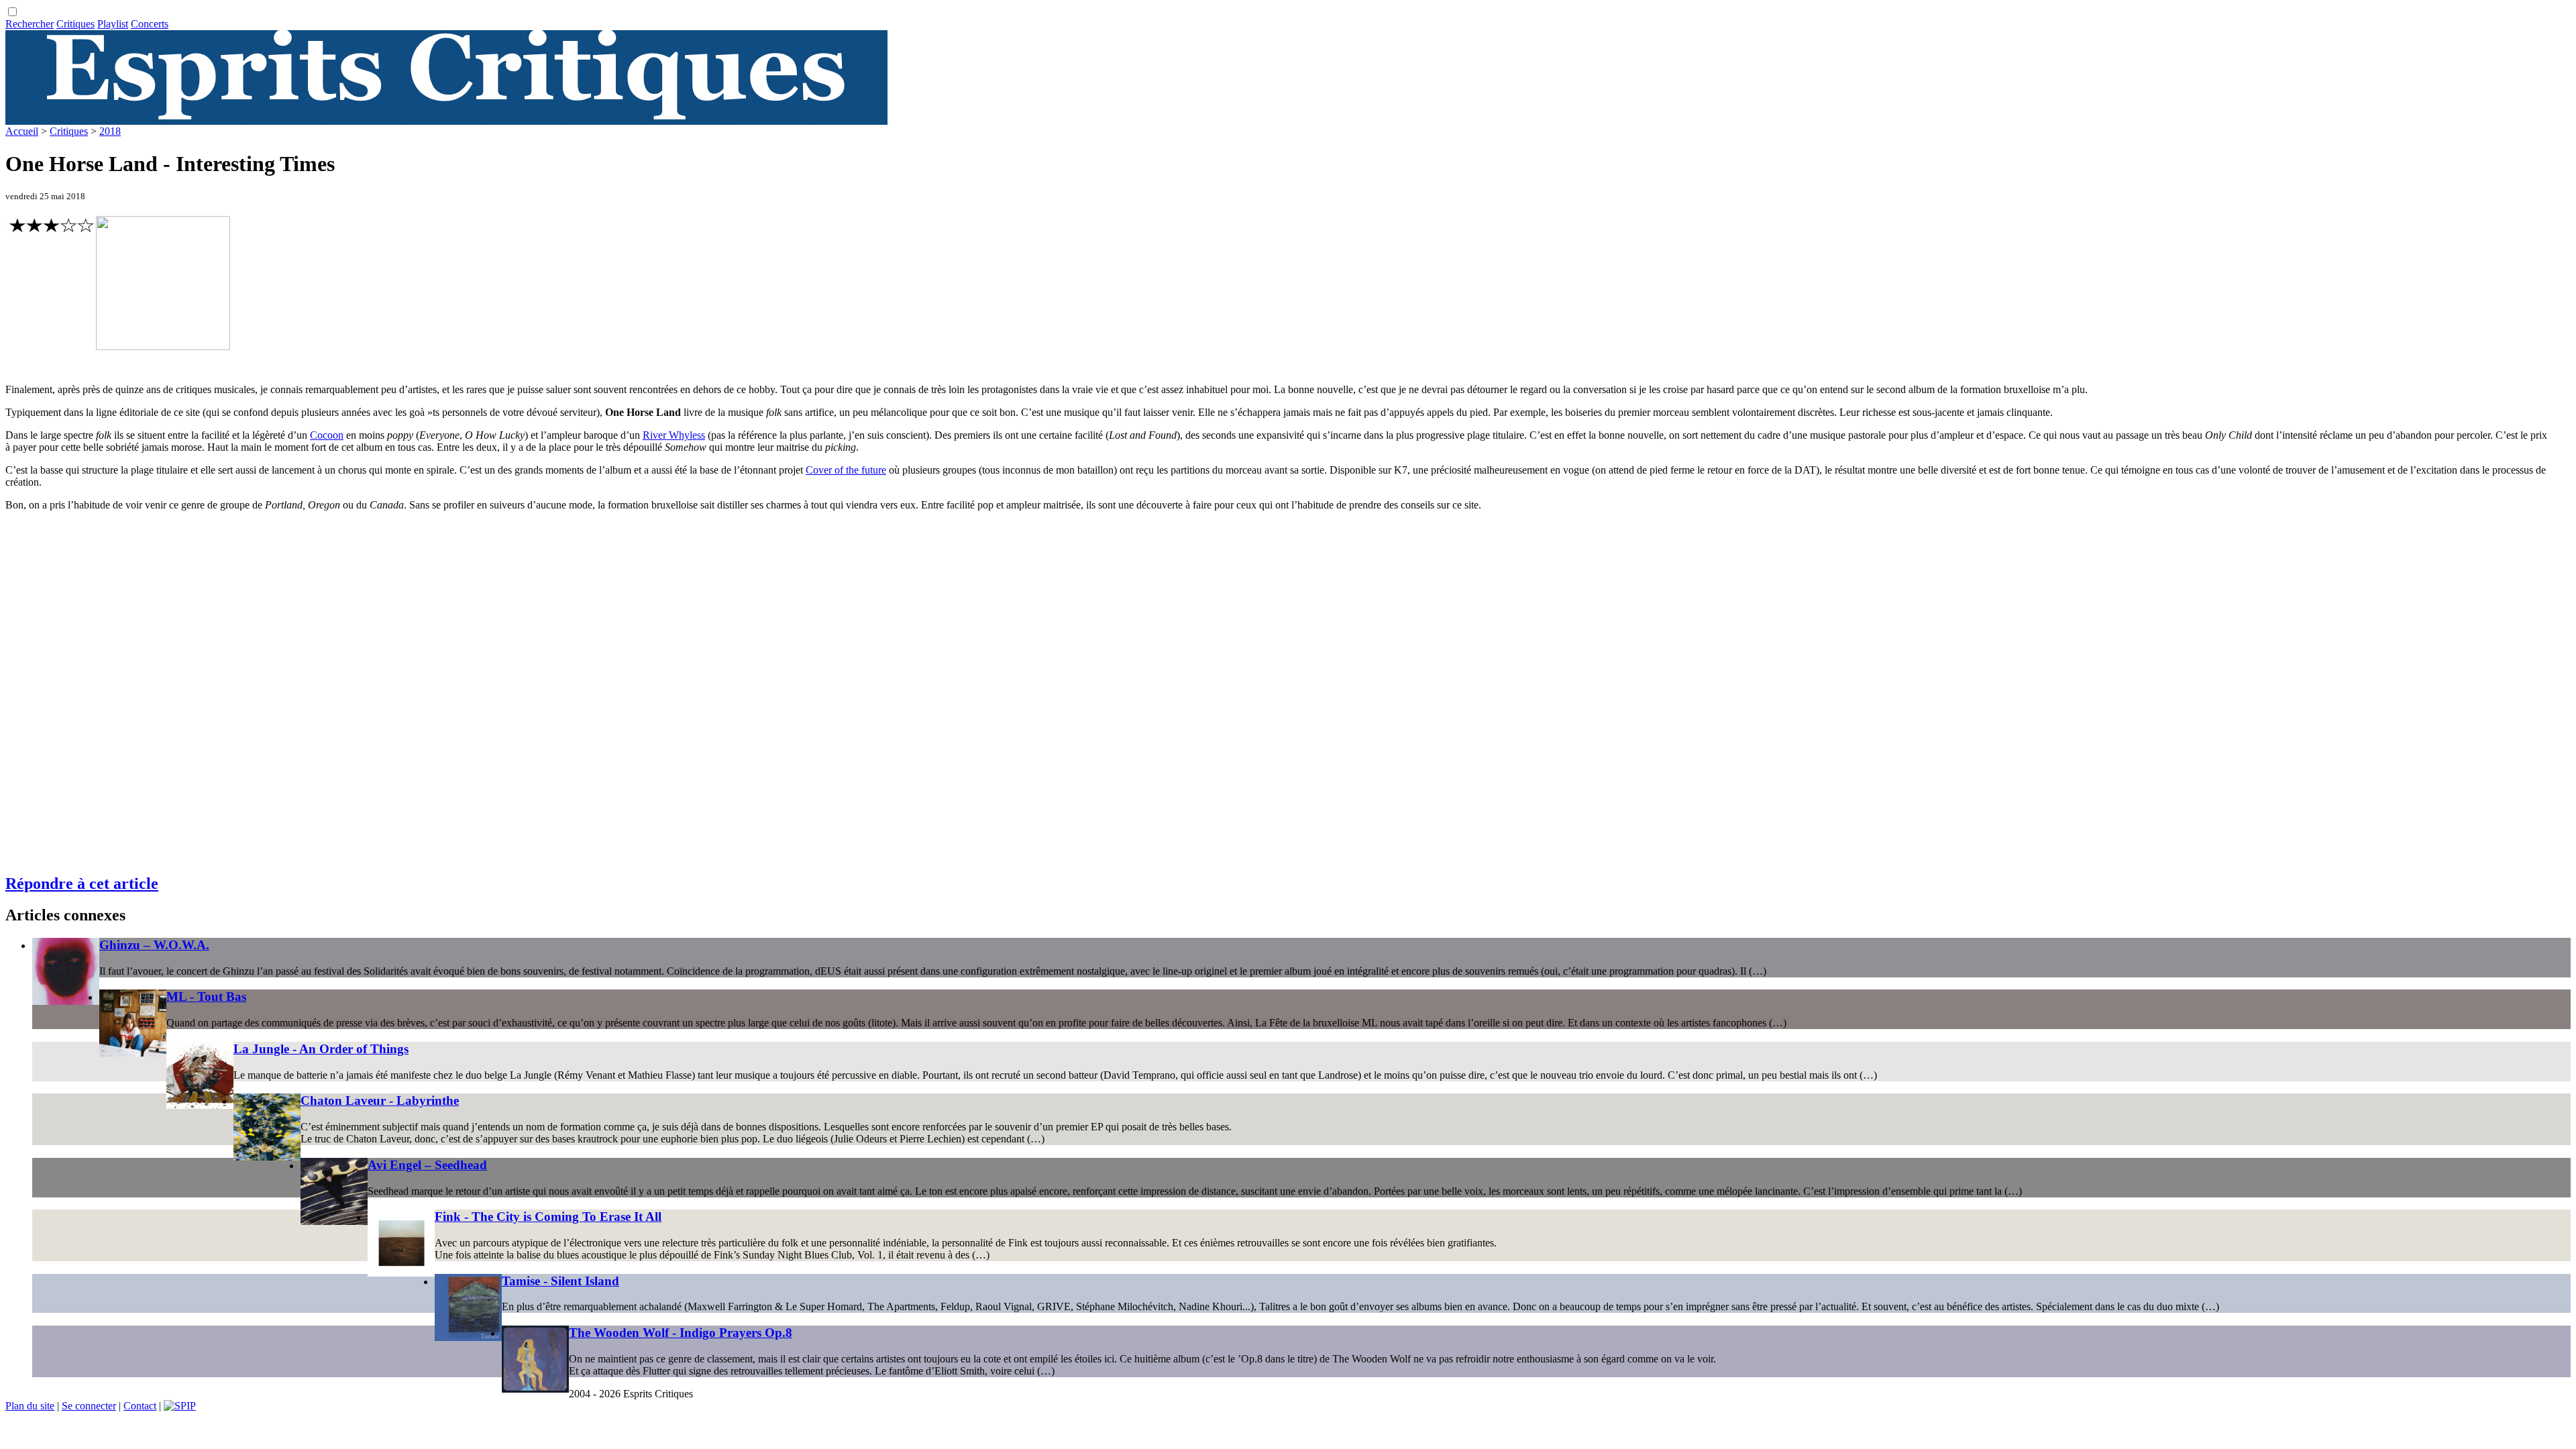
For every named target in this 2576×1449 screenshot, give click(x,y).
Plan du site (30, 1406)
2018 (110, 131)
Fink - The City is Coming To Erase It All (548, 1217)
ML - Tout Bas (206, 997)
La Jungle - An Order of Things (321, 1049)
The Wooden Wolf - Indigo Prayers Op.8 (681, 1333)
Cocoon (327, 435)
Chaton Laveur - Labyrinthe (380, 1101)
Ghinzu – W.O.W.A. (154, 945)
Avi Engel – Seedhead (427, 1165)
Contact (140, 1406)
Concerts (150, 24)
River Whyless (674, 435)
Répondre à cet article (82, 883)
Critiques (75, 24)
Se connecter (89, 1406)
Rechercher (30, 24)
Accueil (22, 131)
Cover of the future (846, 470)
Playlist (113, 24)
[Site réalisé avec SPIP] (180, 1406)
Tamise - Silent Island (560, 1281)
